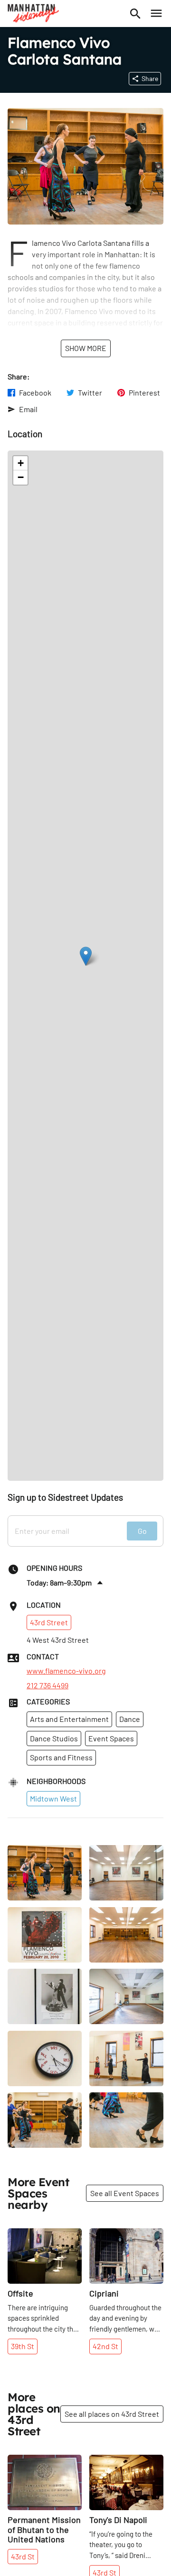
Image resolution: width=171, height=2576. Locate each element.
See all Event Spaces (125, 2193)
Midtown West (53, 1798)
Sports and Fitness (61, 1757)
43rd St (23, 2556)
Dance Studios (54, 1738)
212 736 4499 (47, 1685)
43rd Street (49, 1622)
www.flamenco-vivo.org (66, 1671)
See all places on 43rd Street (112, 2414)
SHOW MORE (86, 348)
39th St (23, 2346)
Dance (130, 1719)
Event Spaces (111, 1738)
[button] (86, 956)
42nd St (105, 2346)
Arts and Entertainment (69, 1719)
